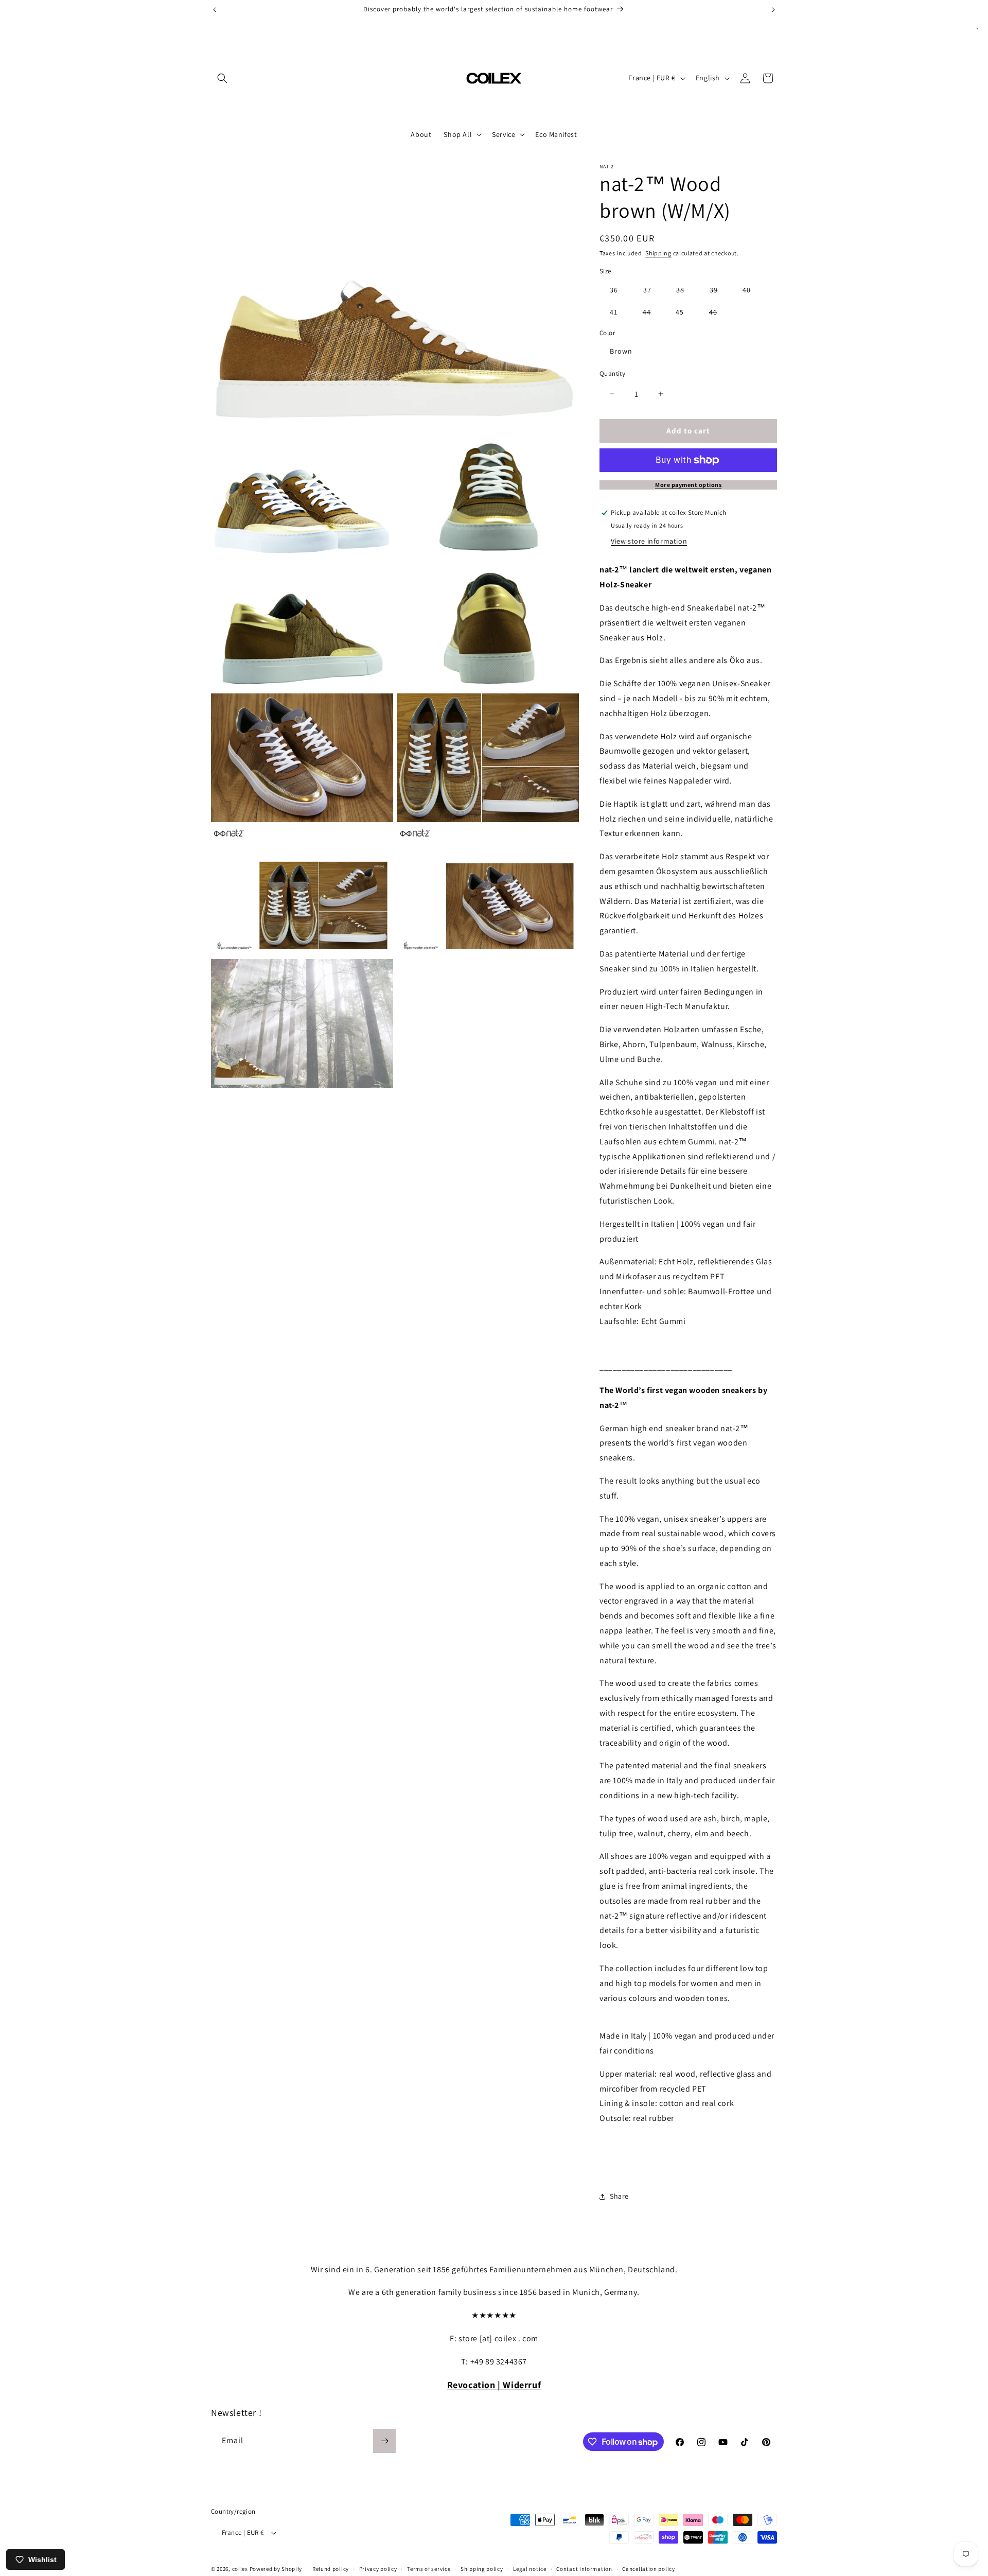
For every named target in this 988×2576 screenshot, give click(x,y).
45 (680, 312)
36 (614, 290)
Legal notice (530, 2568)
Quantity (612, 373)
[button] (222, 78)
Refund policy (331, 2568)
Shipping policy (482, 2568)
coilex (240, 2569)
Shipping (658, 253)
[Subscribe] (384, 2441)
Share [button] (619, 2196)
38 (685, 292)
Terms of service (429, 2568)
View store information (649, 541)
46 (718, 314)
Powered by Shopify (276, 2569)
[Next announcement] (773, 10)
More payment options (688, 485)
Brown (621, 351)
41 (614, 312)
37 (647, 290)
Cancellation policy (648, 2568)
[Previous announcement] (215, 10)
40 (752, 292)
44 (652, 314)
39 (719, 292)
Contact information (584, 2568)
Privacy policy (378, 2568)
